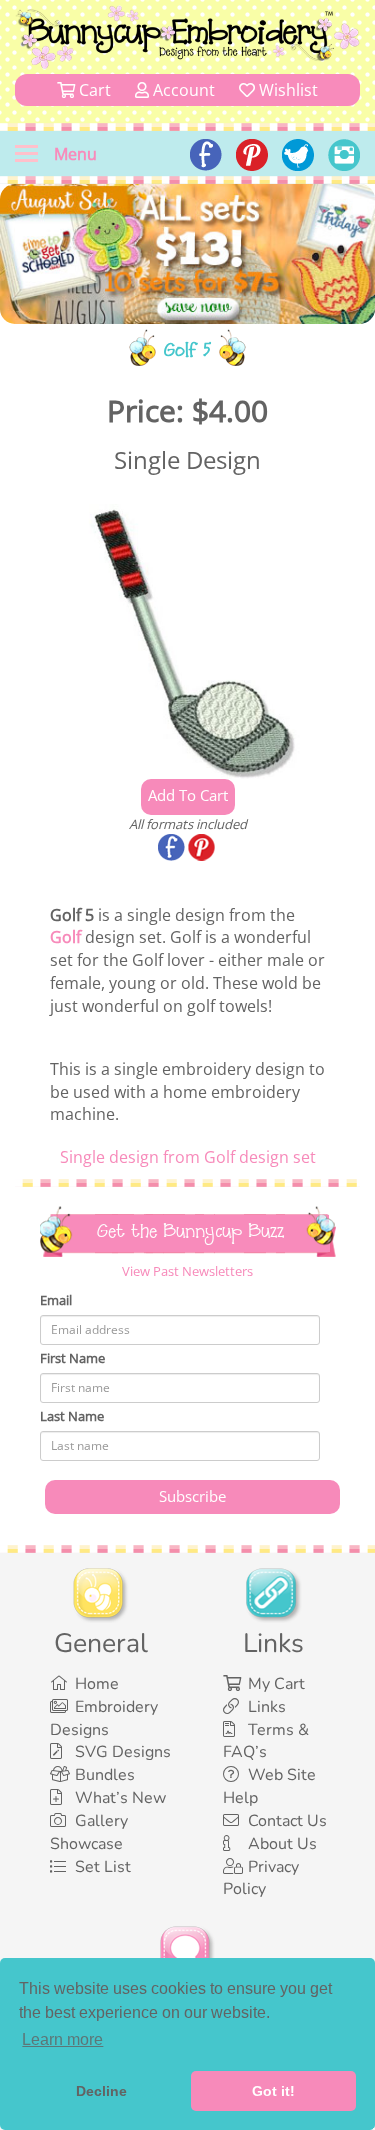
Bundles (105, 1775)
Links (267, 1707)
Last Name (72, 1416)
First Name (72, 1358)
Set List (103, 1867)
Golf (65, 937)
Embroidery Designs (104, 1718)
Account (182, 90)
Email (56, 1300)
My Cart (276, 1684)
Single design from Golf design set (188, 1157)
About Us (282, 1844)
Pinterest (203, 849)
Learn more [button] (62, 2039)
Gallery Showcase (89, 1832)
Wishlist (286, 90)
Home (97, 1684)
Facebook (173, 849)
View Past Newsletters (187, 1271)
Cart (93, 90)
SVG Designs (123, 1752)
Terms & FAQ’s (266, 1741)
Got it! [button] (273, 2091)
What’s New (120, 1798)
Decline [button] (101, 2091)
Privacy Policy (261, 1878)
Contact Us (287, 1821)
